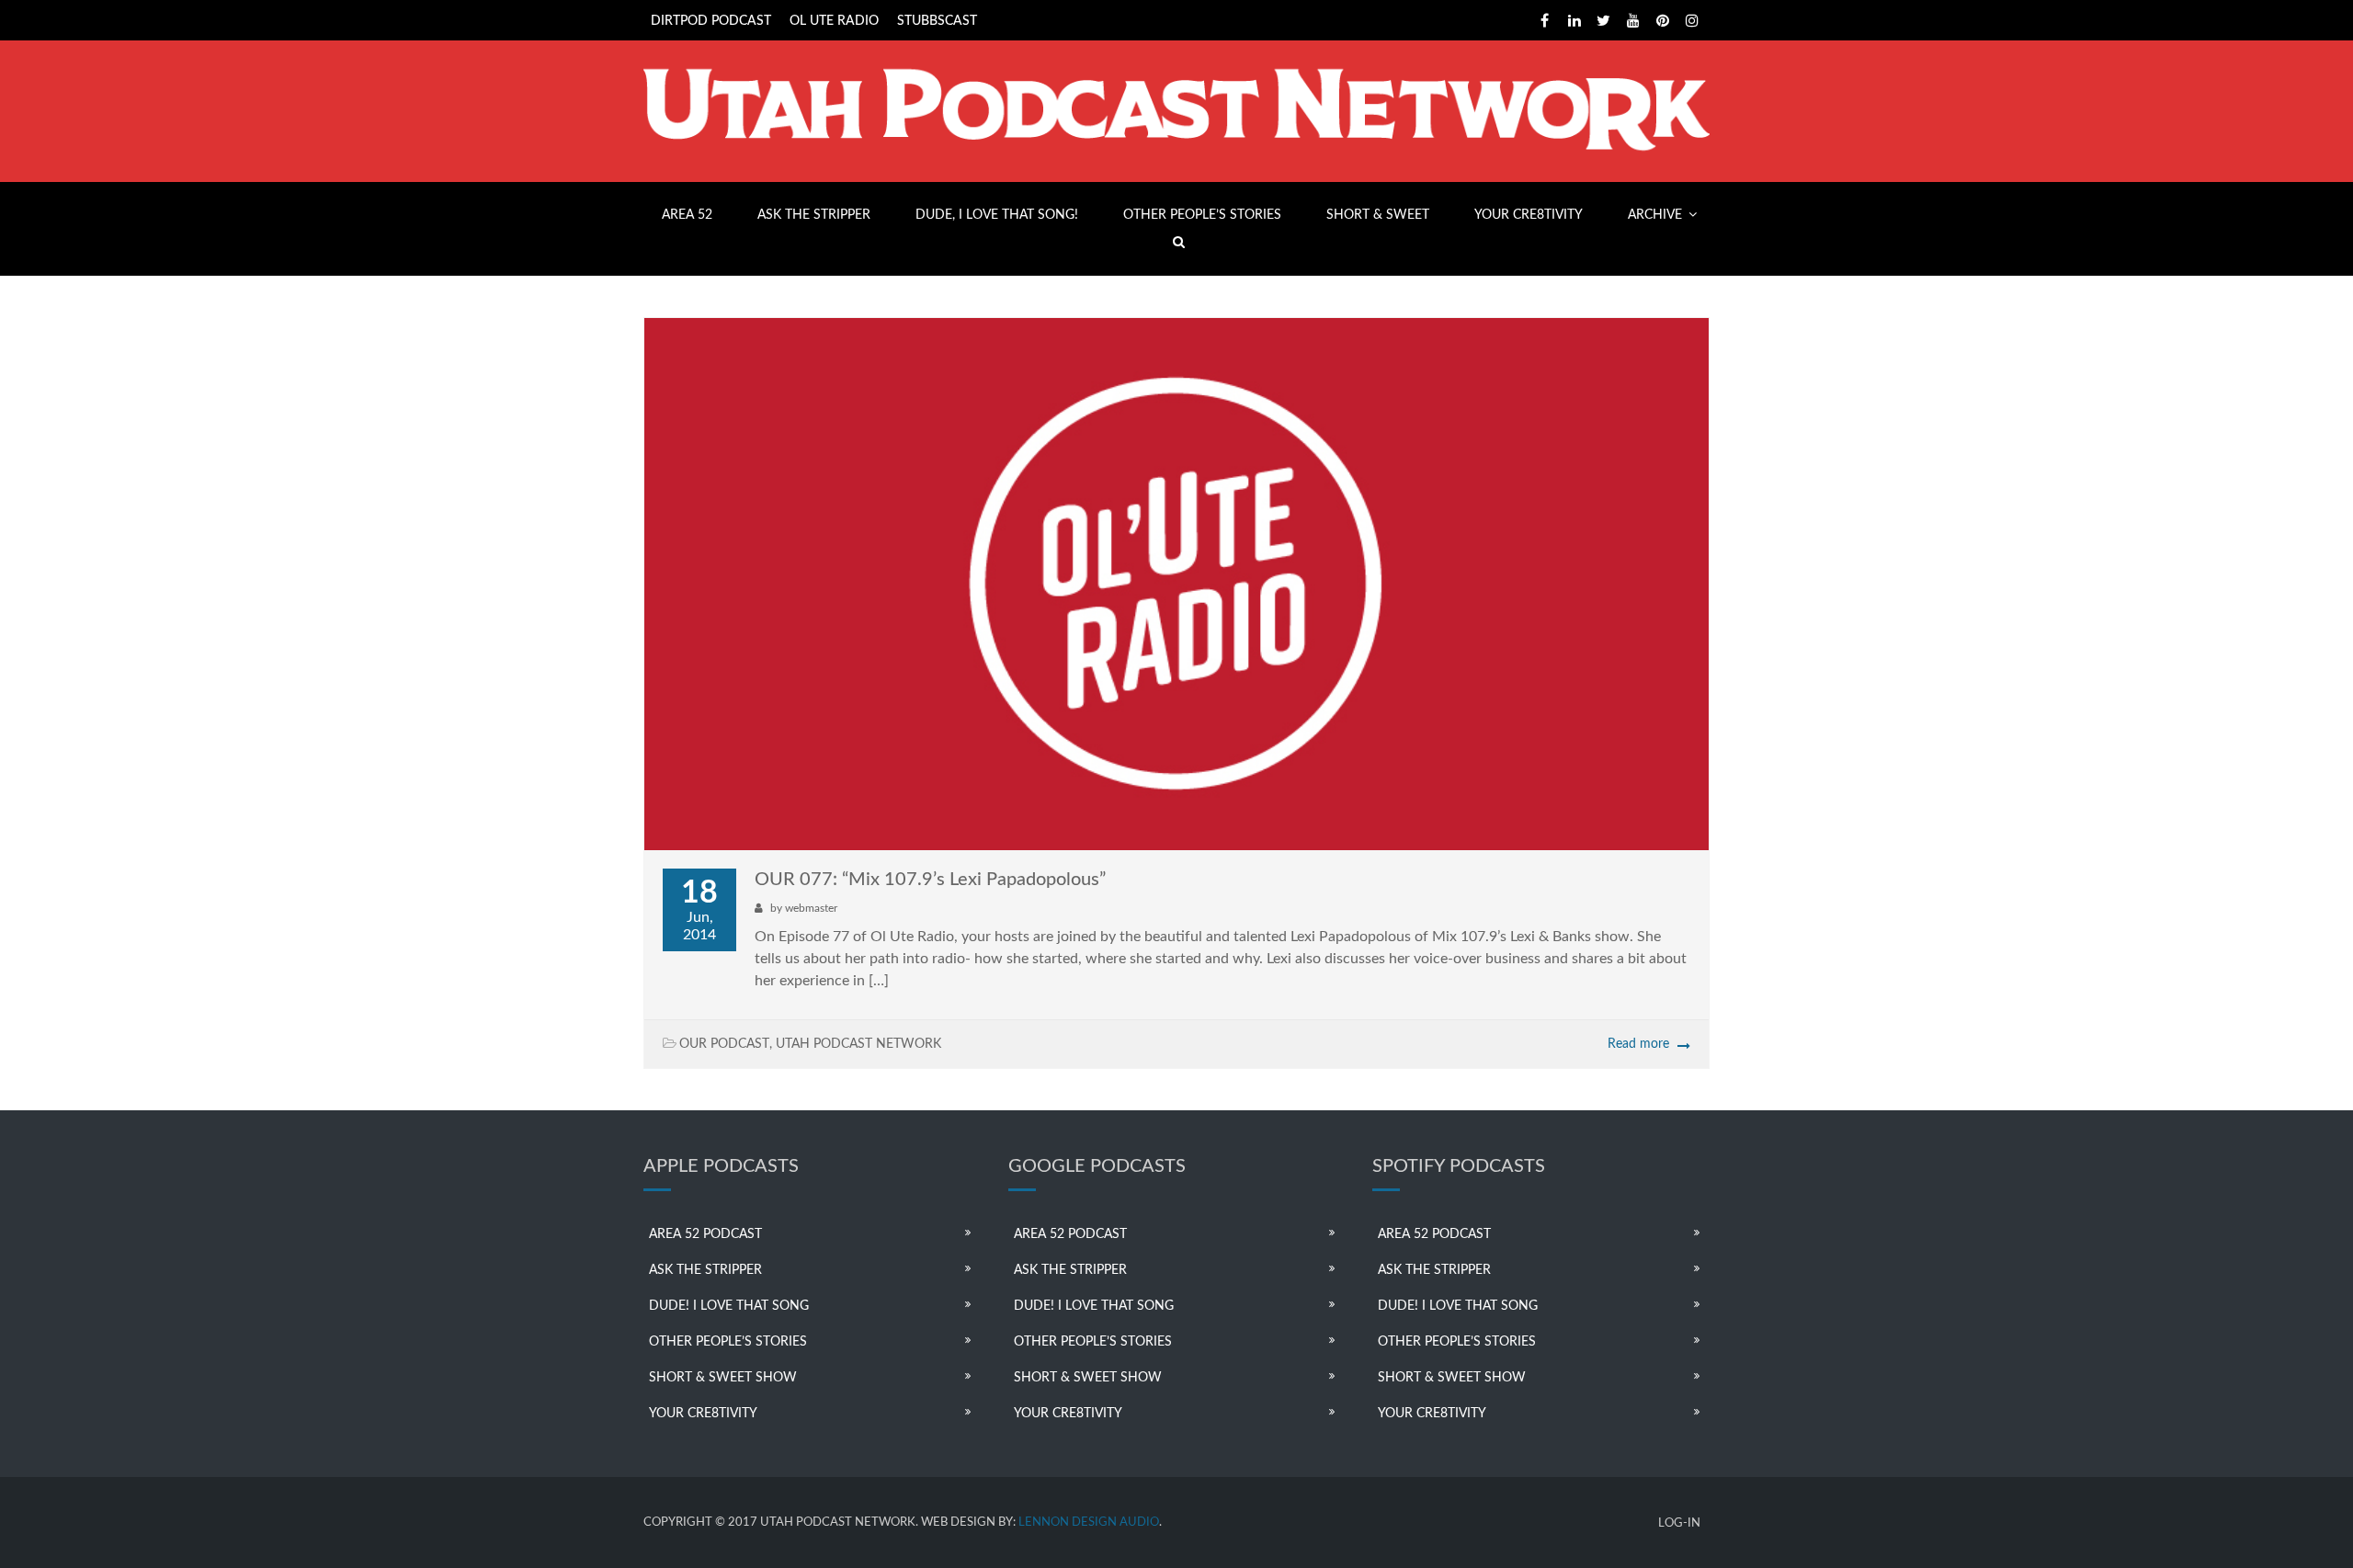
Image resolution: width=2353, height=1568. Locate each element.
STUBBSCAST (937, 21)
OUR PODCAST (724, 1044)
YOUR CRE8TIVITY (1529, 215)
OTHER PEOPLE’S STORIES (1202, 215)
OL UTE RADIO (834, 21)
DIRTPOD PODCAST (711, 21)
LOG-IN (1679, 1523)
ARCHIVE (1655, 215)
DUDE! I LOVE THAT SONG (729, 1306)
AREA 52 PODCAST (705, 1234)
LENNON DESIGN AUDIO (1089, 1523)
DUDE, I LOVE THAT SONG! (997, 215)
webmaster (811, 908)
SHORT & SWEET (1378, 215)
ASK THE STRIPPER (814, 215)
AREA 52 (687, 215)
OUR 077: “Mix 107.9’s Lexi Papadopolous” (930, 880)
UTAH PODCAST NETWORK (858, 1044)
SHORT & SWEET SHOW (723, 1378)
